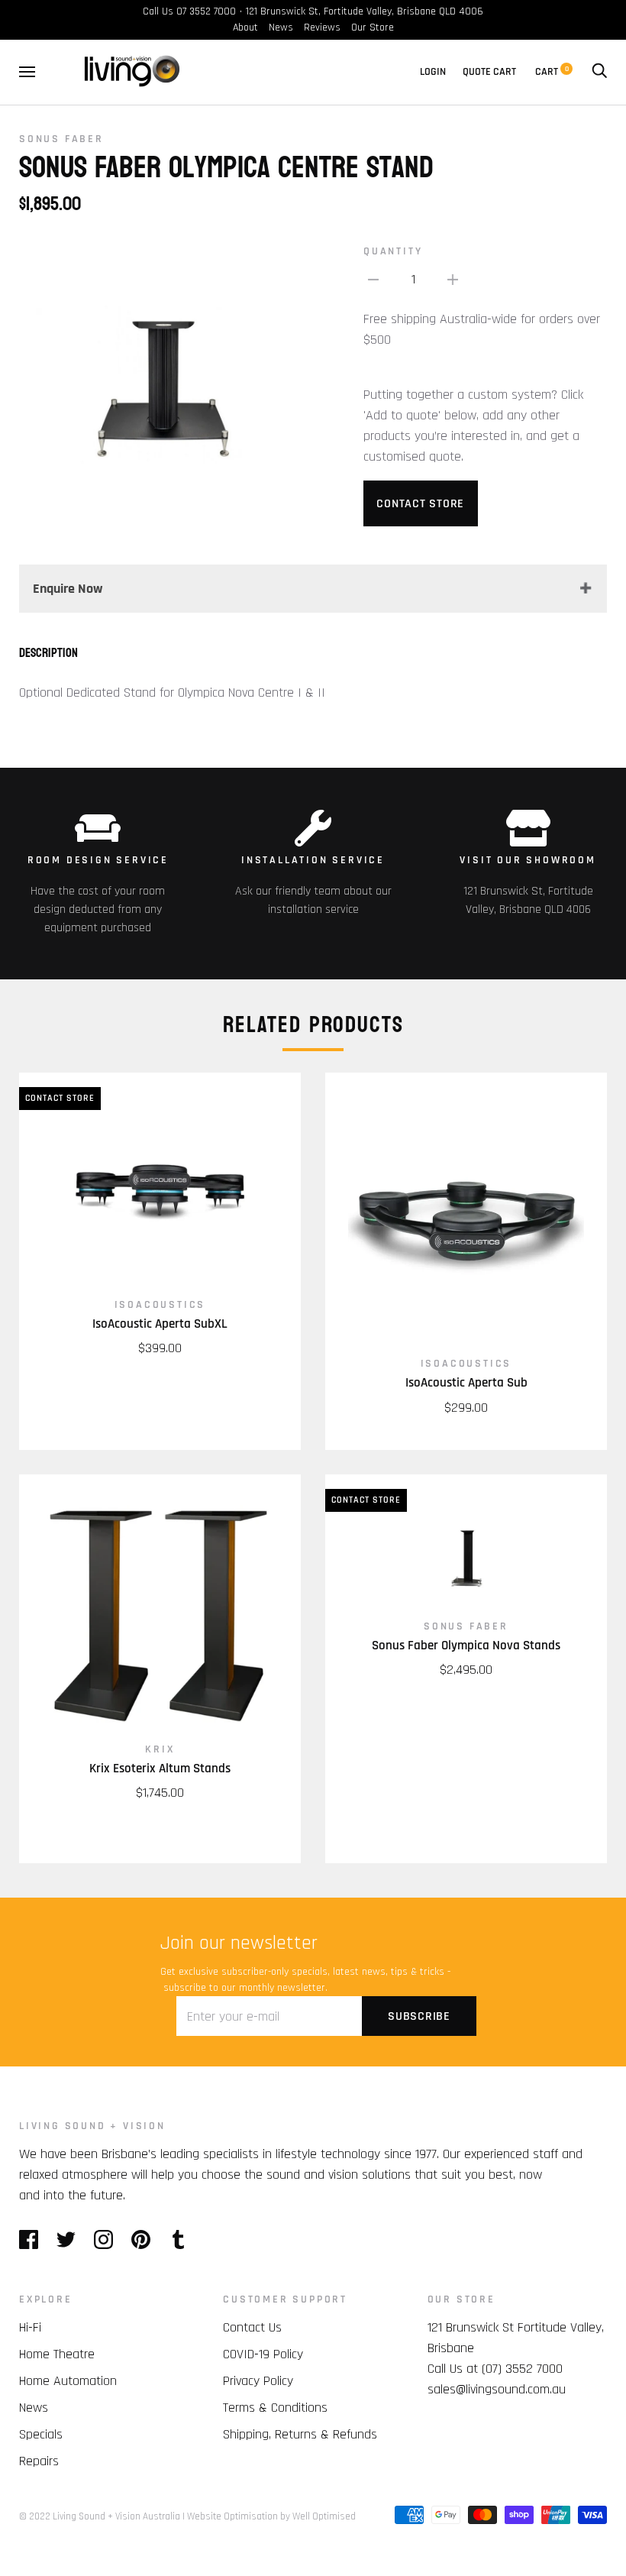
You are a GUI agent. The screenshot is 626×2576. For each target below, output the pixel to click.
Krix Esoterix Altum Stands (160, 1769)
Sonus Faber (61, 139)
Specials (41, 2434)
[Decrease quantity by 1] (373, 279)
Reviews (322, 28)
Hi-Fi (30, 2327)
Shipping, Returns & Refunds (300, 2434)
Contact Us (252, 2327)
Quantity (393, 251)
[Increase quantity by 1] (453, 279)
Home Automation (68, 2381)
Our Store (373, 28)
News (281, 28)
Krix (160, 1749)
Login (433, 72)
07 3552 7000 (206, 11)
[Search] (599, 72)
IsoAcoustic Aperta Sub (466, 1383)
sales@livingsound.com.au (497, 2389)
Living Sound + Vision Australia (116, 2516)
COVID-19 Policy (263, 2354)
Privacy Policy (258, 2381)
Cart (552, 72)
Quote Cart (489, 72)
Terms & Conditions (275, 2408)
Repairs (39, 2461)
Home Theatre (57, 2354)
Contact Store (420, 504)
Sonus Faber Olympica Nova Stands (466, 1646)
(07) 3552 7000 (522, 2369)
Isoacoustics (160, 1305)
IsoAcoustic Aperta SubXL (160, 1324)
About (245, 28)
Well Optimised (324, 2516)
